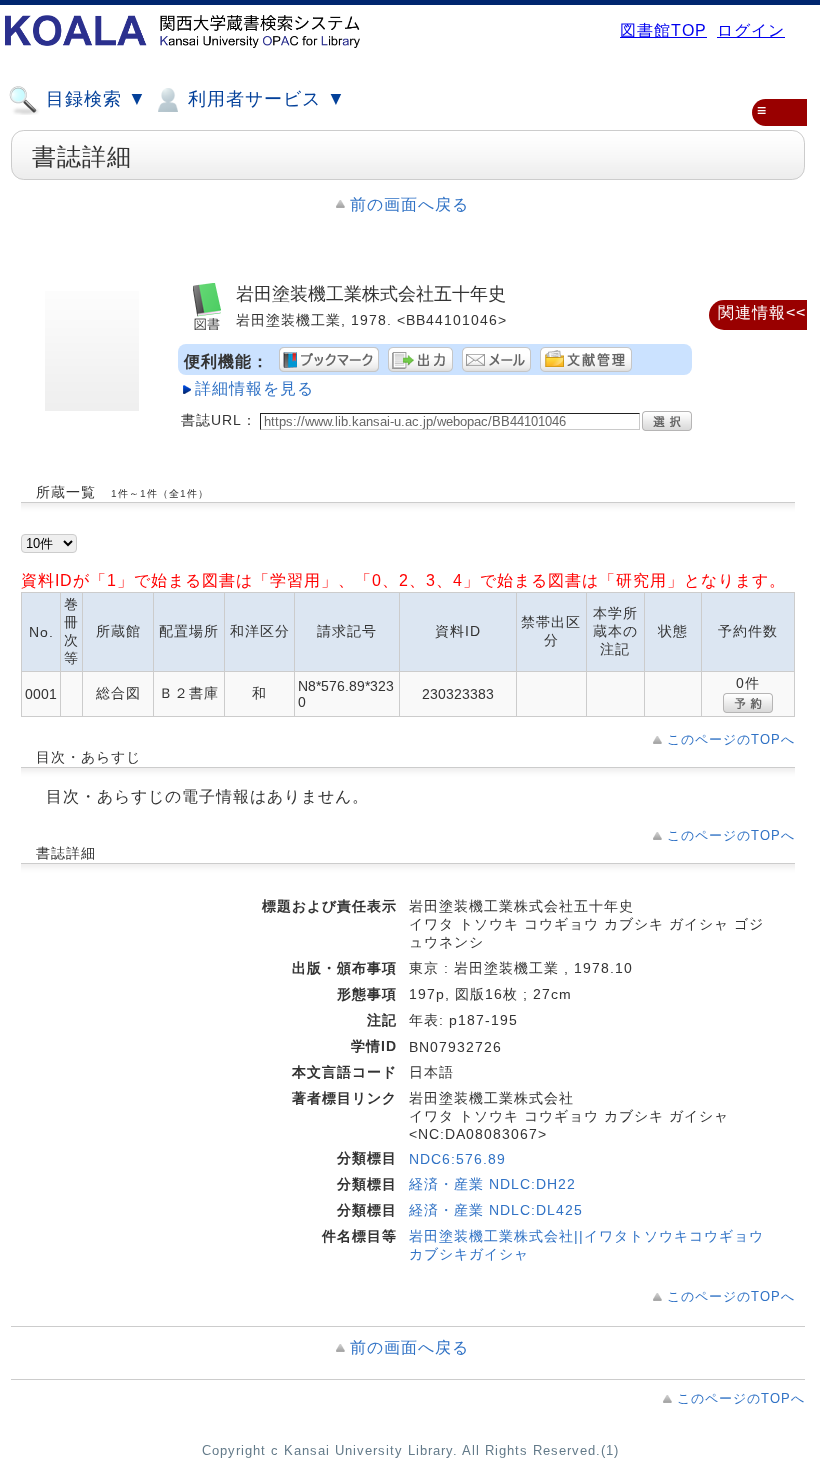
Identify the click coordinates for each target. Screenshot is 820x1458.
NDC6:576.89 (457, 1159)
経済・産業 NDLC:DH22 (492, 1184)
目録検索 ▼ (93, 99)
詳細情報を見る (254, 388)
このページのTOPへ (731, 739)
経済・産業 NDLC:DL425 (496, 1210)
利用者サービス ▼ (264, 99)
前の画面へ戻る (409, 204)
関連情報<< (762, 312)
